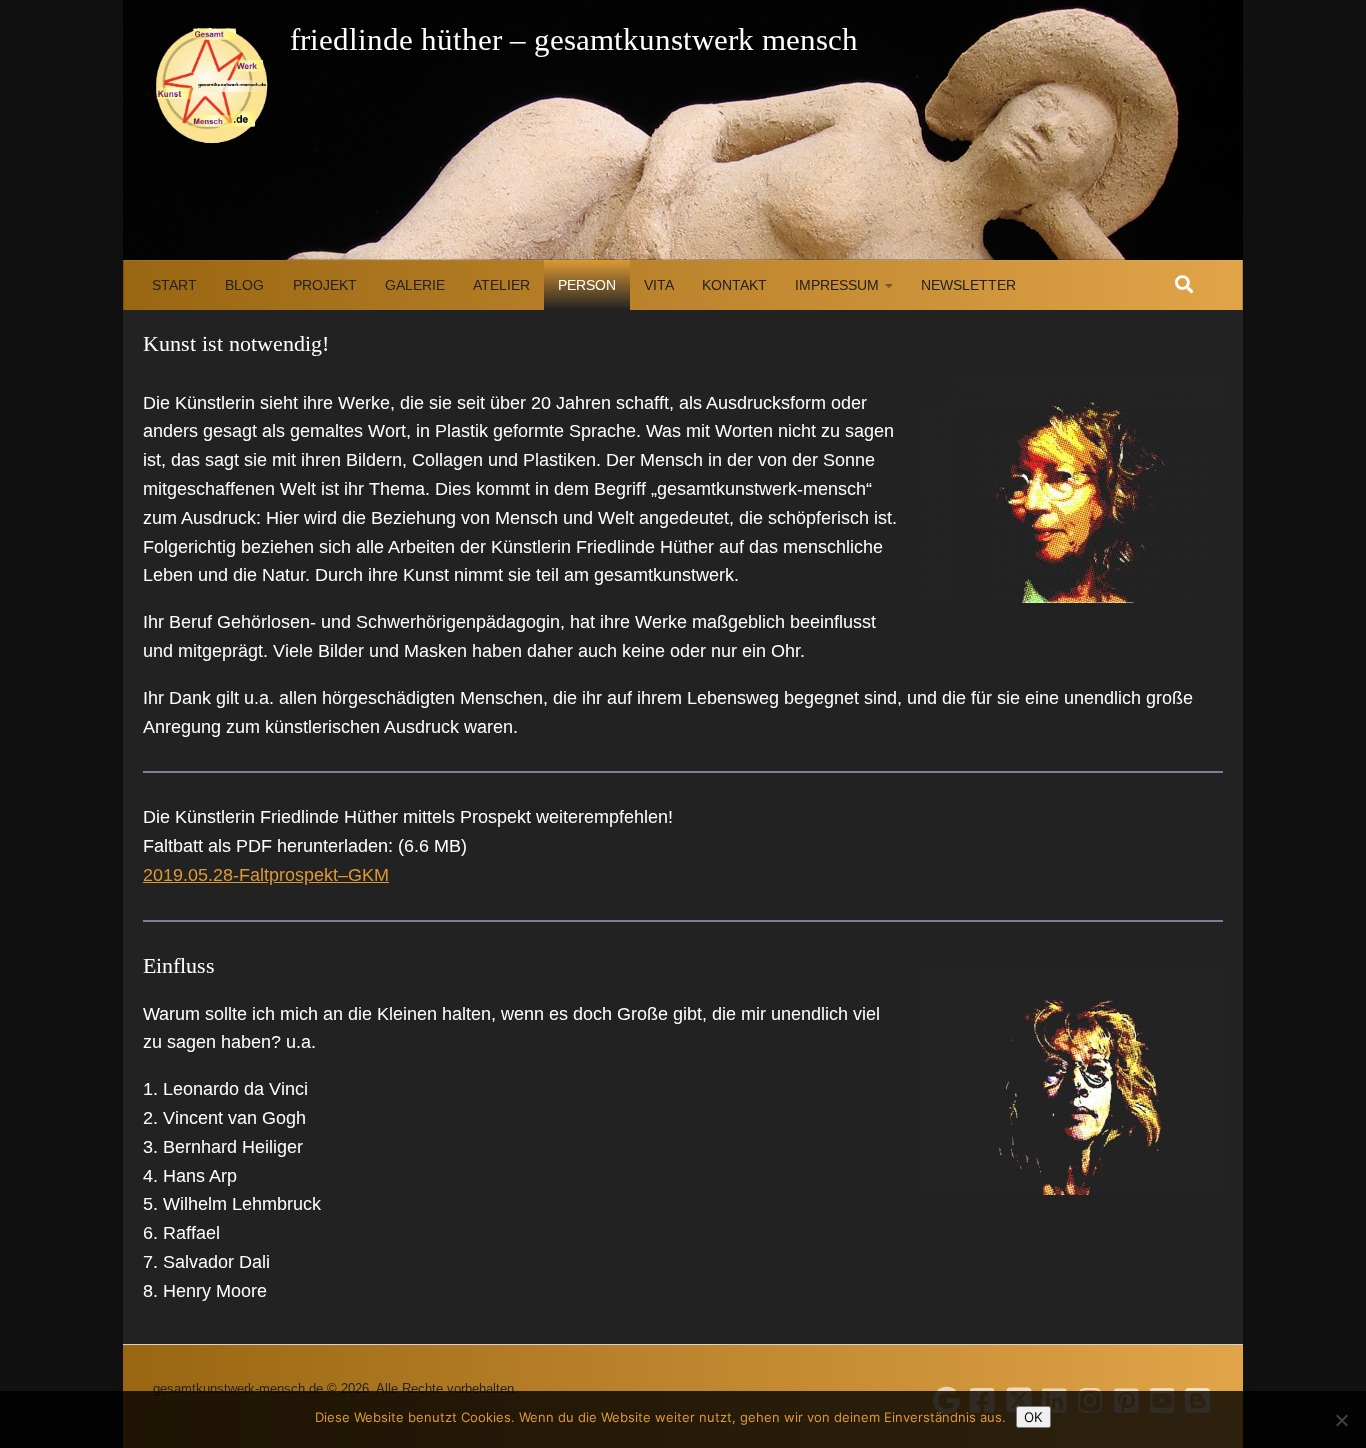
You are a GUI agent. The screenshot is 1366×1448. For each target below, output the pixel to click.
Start (174, 285)
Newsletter (968, 285)
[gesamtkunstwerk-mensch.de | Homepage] (211, 85)
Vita (659, 285)
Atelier (501, 285)
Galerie (415, 285)
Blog (244, 285)
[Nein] (1341, 1420)
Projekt (325, 285)
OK (1033, 1417)
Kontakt (734, 285)
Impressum (837, 285)
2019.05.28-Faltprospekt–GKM (266, 875)
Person (587, 285)
